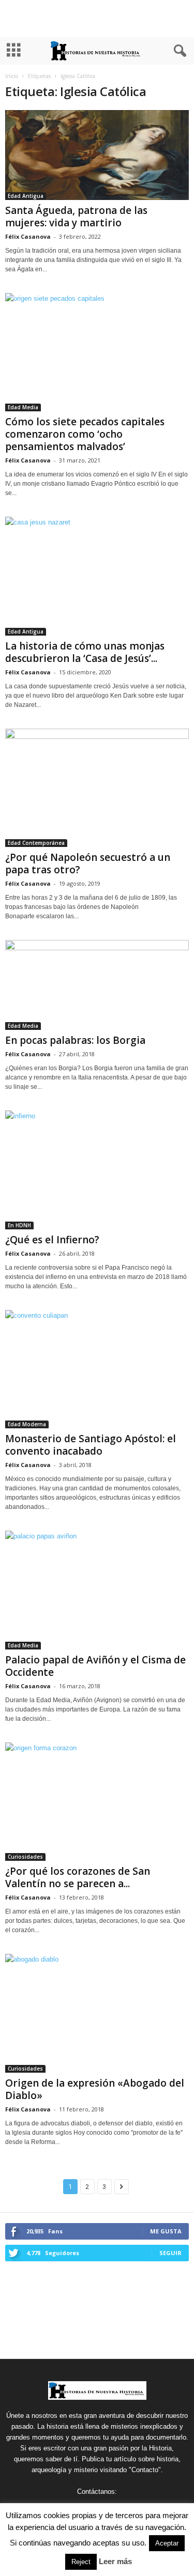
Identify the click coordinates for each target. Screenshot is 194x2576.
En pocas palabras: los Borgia (75, 1040)
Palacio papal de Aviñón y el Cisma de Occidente (95, 1666)
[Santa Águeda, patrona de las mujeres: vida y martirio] (97, 155)
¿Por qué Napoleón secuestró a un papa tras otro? (88, 863)
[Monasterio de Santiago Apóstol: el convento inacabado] (97, 1369)
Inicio (12, 76)
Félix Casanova (28, 236)
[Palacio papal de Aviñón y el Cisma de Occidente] (97, 1590)
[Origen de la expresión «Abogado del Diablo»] (97, 2013)
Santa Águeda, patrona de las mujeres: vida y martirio (76, 217)
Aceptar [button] (167, 2543)
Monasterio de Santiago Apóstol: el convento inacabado (91, 1445)
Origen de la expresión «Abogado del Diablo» (95, 2089)
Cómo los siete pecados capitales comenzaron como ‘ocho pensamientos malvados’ (85, 434)
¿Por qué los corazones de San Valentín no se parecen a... (78, 1877)
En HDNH (19, 1225)
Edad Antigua (26, 196)
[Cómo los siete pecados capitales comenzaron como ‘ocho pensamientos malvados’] (97, 352)
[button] (178, 51)
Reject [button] (81, 2562)
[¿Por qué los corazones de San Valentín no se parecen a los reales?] (97, 1802)
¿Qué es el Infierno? (52, 1240)
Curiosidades (25, 1857)
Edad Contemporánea (36, 843)
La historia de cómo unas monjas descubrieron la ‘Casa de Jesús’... (85, 652)
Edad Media (23, 407)
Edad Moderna (27, 1424)
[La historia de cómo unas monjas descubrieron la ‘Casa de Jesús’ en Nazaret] (97, 576)
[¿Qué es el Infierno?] (97, 1170)
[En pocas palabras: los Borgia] (97, 985)
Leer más (115, 2561)
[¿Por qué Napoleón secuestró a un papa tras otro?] (97, 788)
